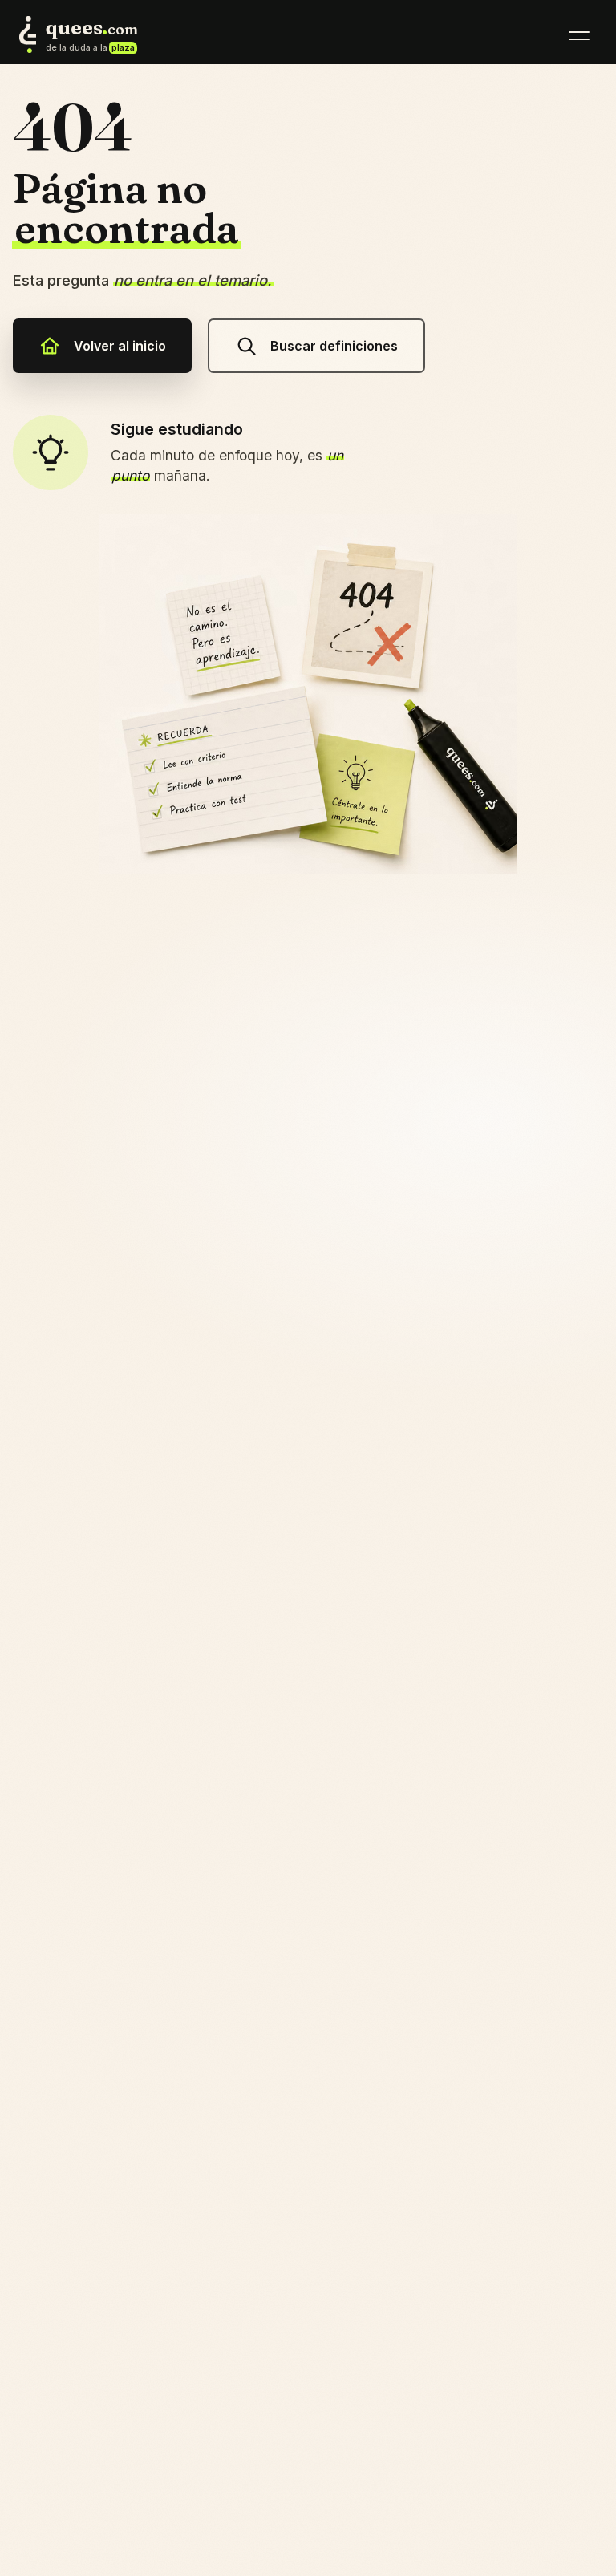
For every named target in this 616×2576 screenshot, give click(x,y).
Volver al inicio (120, 346)
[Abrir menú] (579, 35)
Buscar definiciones (334, 346)
